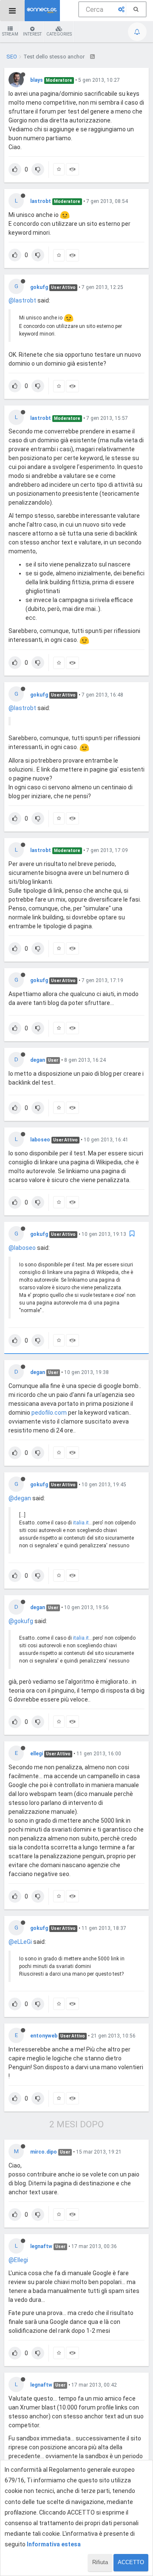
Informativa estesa (54, 2544)
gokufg (39, 287)
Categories (59, 34)
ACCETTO (131, 2562)
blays (37, 80)
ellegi (37, 1754)
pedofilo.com (49, 1413)
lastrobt (41, 201)
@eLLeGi (20, 1942)
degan (38, 1060)
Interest (32, 34)
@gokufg (21, 1621)
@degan (20, 1498)
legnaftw (41, 2246)
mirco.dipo (44, 2152)
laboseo (40, 1140)
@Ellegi (18, 2260)
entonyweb (44, 2036)
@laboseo (22, 1248)
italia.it (81, 1523)
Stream (10, 34)
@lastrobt (22, 300)
